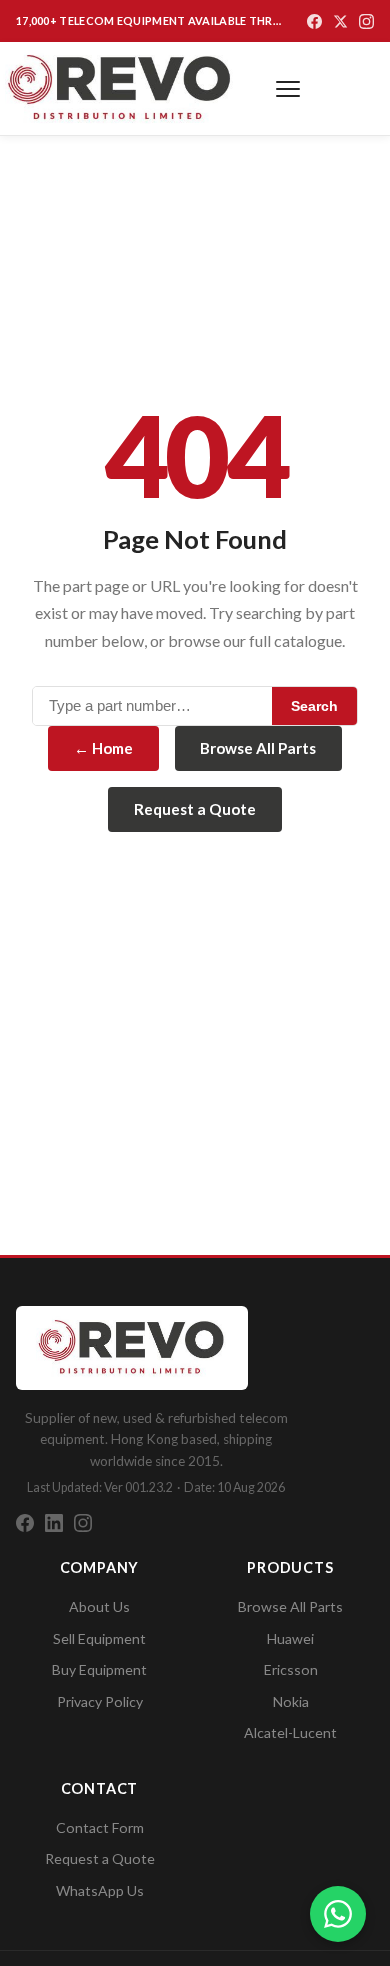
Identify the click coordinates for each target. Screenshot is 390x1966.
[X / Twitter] (340, 21)
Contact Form (100, 1827)
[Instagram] (366, 21)
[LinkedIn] (54, 1523)
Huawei (290, 1638)
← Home (103, 748)
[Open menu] (288, 89)
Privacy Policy (100, 1701)
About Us (99, 1606)
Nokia (291, 1701)
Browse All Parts (258, 748)
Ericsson (291, 1669)
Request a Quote (195, 809)
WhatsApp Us (100, 1890)
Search (314, 706)
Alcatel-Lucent (290, 1732)
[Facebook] (314, 21)
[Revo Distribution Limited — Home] (120, 88)
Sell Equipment (99, 1638)
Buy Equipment (99, 1669)
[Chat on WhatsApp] (338, 1914)
